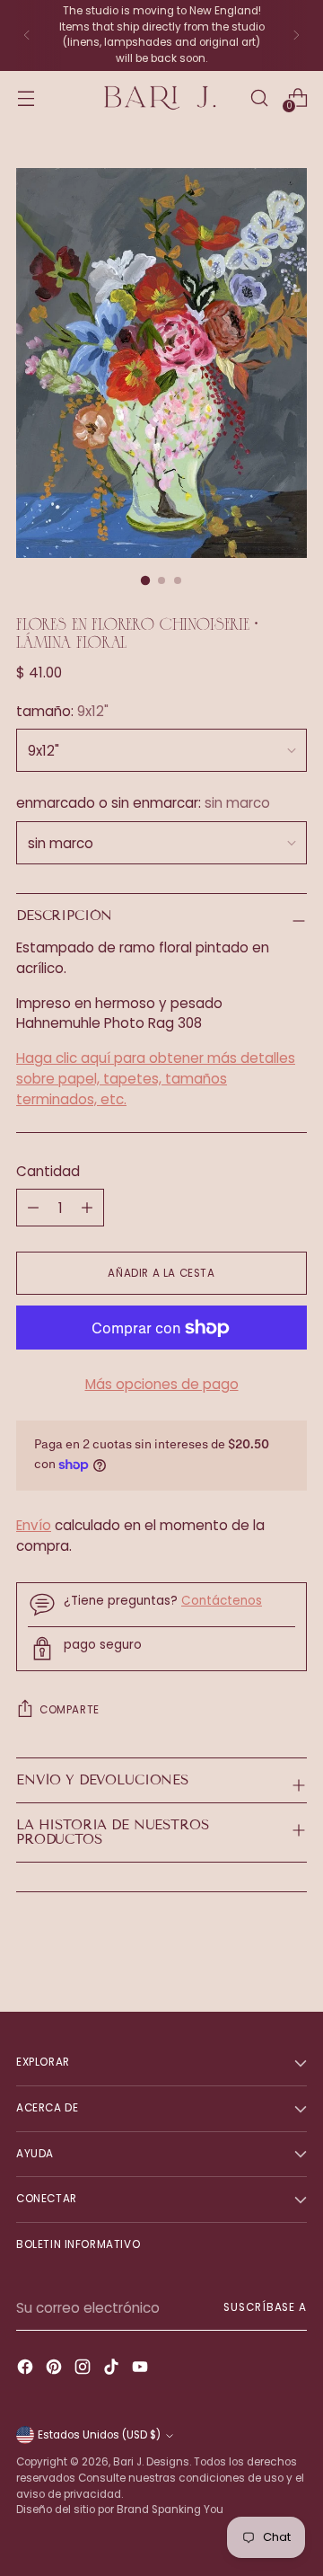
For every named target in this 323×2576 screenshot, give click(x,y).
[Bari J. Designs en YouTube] (142, 2370)
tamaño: (62, 711)
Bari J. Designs (151, 2462)
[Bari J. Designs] (161, 98)
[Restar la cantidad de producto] (87, 1208)
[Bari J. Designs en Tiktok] (113, 2370)
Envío (34, 1525)
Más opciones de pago (162, 1384)
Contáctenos (222, 1601)
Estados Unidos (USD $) (99, 2435)
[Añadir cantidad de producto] (33, 1208)
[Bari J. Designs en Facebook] (27, 2370)
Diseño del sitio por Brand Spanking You (120, 2510)
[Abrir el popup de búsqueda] (259, 97)
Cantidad (48, 1171)
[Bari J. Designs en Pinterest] (56, 2370)
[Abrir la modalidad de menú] (26, 97)
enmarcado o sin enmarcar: (143, 803)
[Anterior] (27, 35)
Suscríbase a (265, 2307)
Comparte (70, 1710)
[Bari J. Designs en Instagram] (84, 2370)
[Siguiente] (296, 35)
